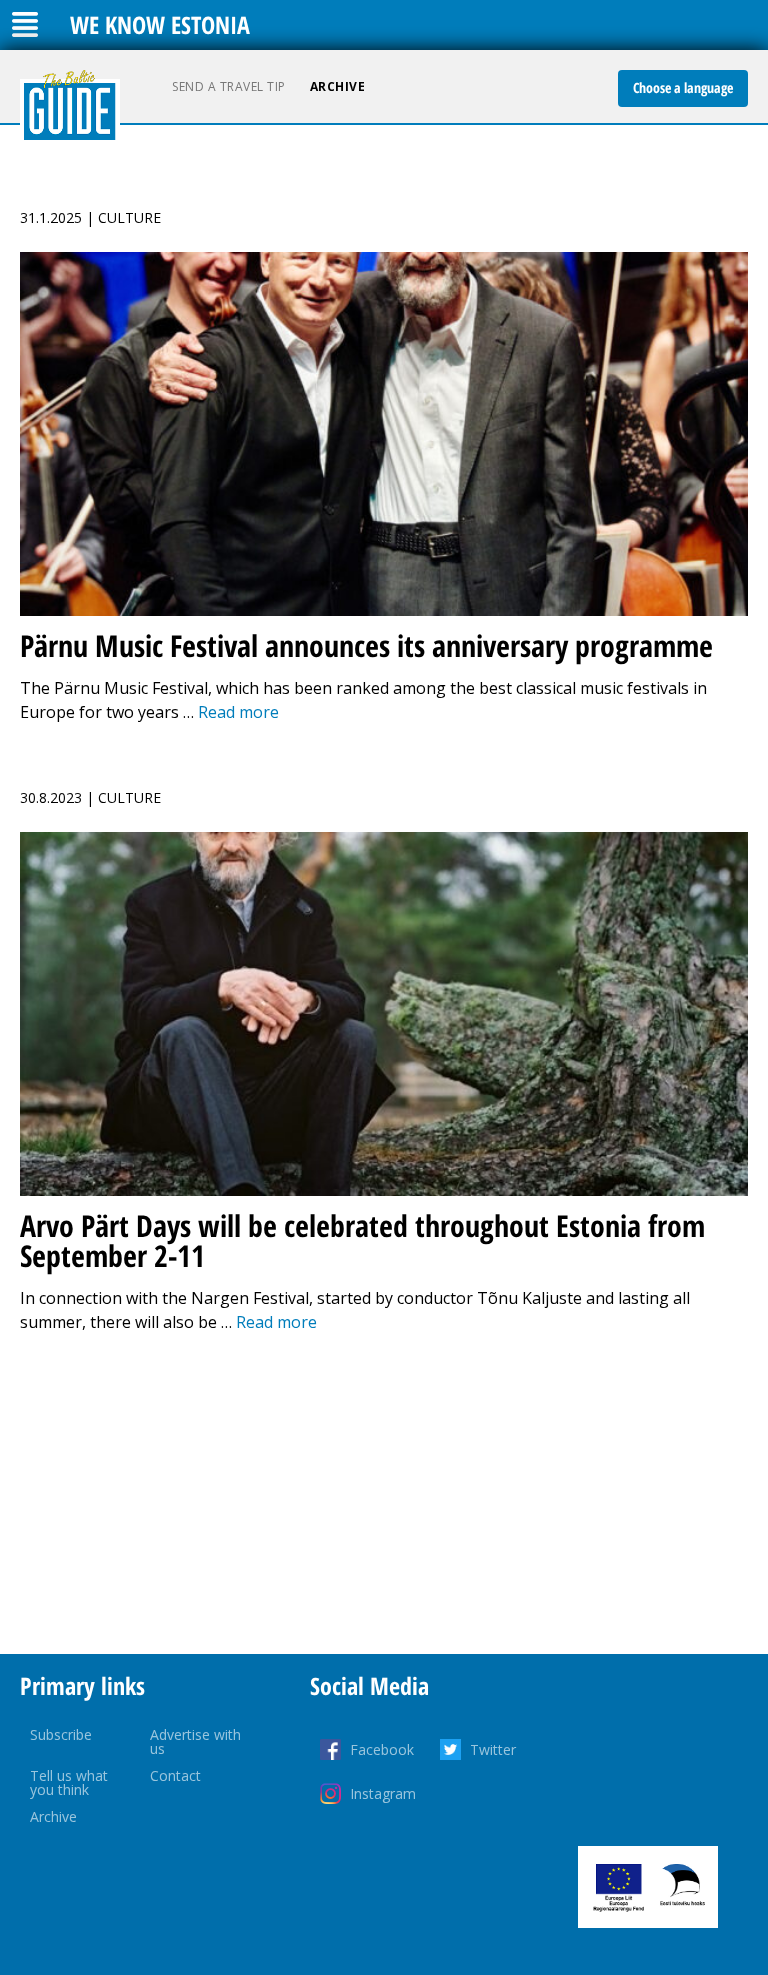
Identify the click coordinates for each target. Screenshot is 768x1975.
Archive (338, 86)
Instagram (383, 1793)
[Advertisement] (384, 1494)
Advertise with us (195, 1741)
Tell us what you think (69, 1782)
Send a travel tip (229, 86)
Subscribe (61, 1734)
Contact (175, 1775)
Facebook (382, 1749)
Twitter (493, 1749)
